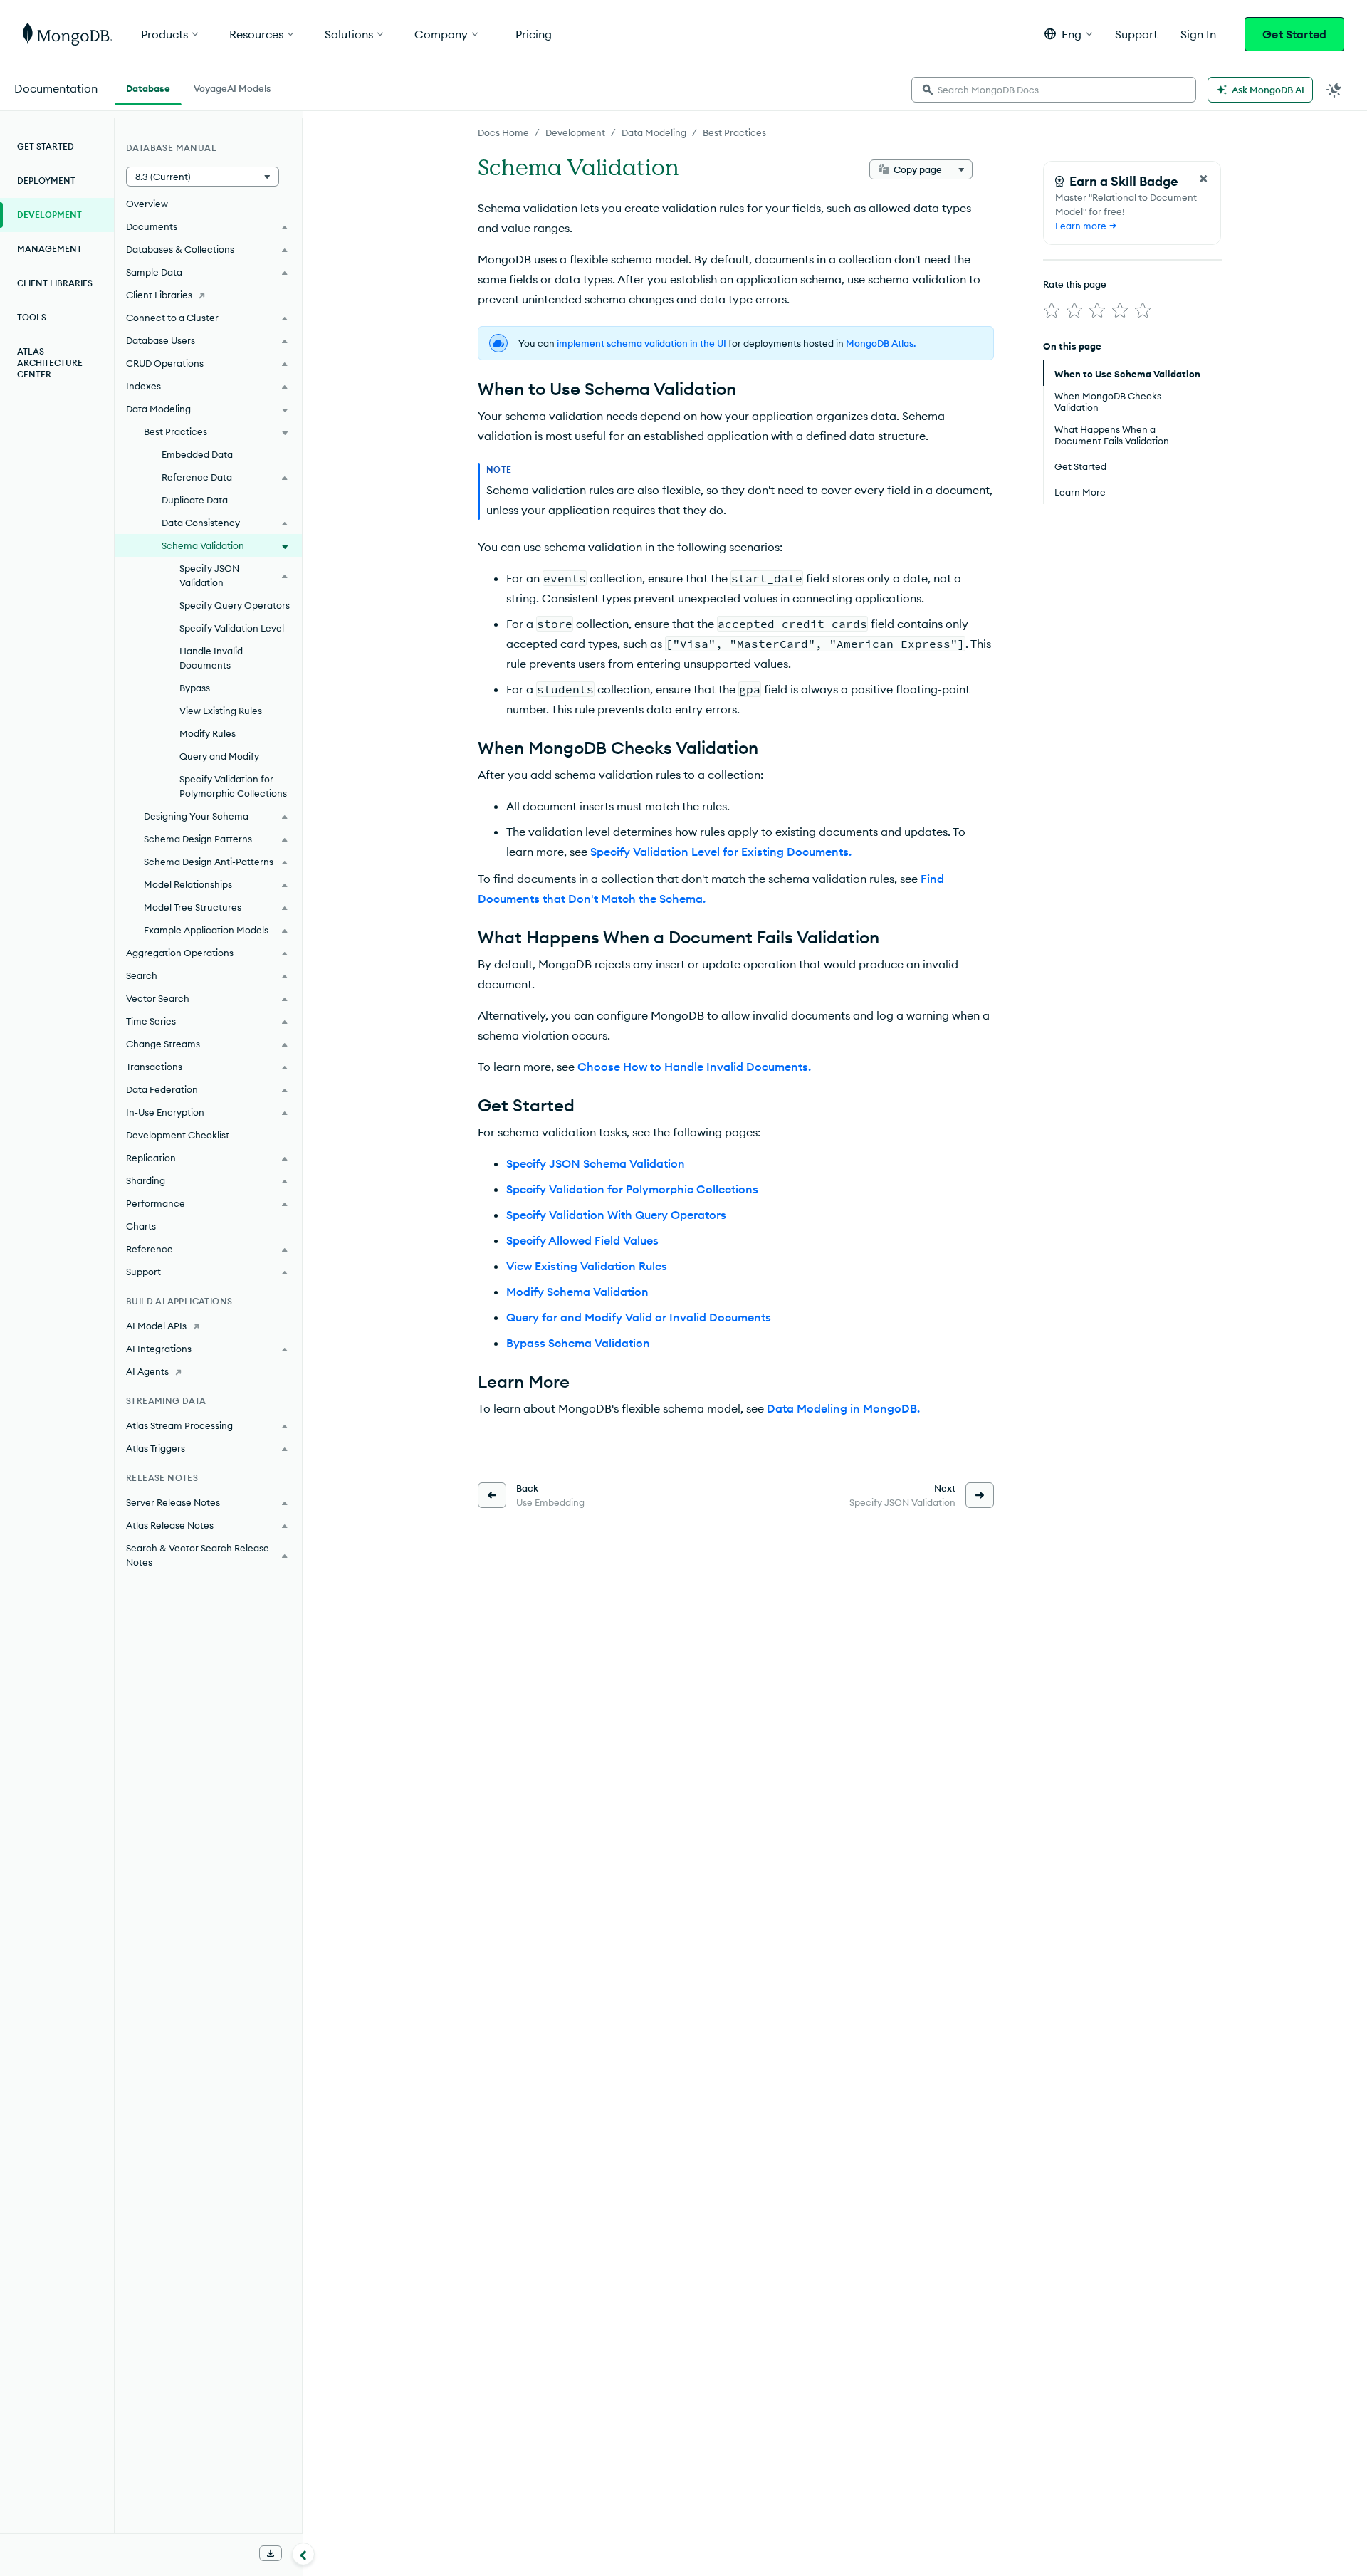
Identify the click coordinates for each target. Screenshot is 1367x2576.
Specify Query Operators (235, 605)
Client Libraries (55, 283)
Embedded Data (197, 454)
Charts (141, 1226)
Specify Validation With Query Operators (616, 1215)
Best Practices (734, 132)
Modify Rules (208, 733)
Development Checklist (178, 1135)
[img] (1052, 310)
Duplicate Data (195, 500)
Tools (32, 317)
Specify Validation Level (232, 628)
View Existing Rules (221, 711)
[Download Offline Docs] (271, 2553)
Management (49, 249)
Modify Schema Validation (577, 1292)
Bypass (195, 688)
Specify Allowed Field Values (582, 1240)
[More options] (961, 169)
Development (575, 132)
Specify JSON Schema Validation (596, 1163)
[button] (1068, 34)
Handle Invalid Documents (211, 658)
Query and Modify (219, 756)
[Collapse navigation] (303, 2554)
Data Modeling (654, 132)
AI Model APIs (156, 1326)
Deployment (46, 180)
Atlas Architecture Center (50, 363)
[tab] (148, 87)
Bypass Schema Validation (578, 1343)
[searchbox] (1054, 90)
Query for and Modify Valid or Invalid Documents (639, 1317)
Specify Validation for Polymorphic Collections (632, 1189)
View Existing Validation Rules (587, 1266)
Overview (147, 204)
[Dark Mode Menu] (1334, 90)
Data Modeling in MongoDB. (843, 1408)
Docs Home (503, 132)
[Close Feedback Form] (1203, 179)
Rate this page (1075, 284)
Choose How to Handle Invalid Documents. (694, 1067)
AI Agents (147, 1371)
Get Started (1294, 34)
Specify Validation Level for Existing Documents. (721, 852)
